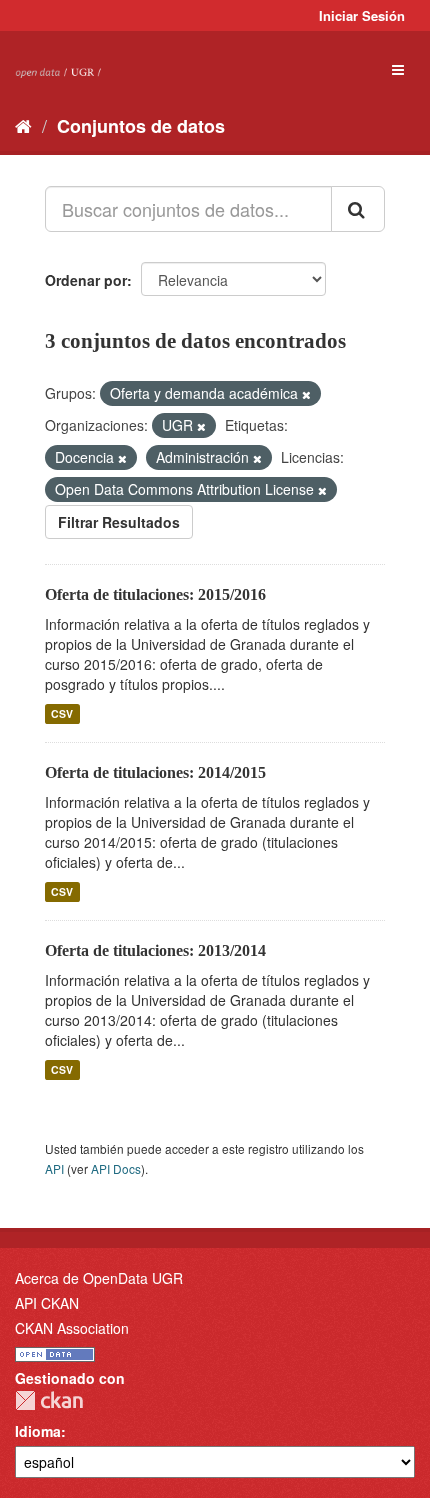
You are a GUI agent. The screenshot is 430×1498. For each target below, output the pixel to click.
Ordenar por (86, 280)
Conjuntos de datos (141, 126)
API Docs (116, 1168)
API (54, 1168)
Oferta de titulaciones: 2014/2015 (155, 772)
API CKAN (47, 1303)
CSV (62, 713)
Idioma (38, 1431)
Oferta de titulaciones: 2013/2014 (155, 950)
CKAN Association (72, 1328)
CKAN (49, 1400)
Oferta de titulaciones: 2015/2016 (155, 594)
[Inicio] (23, 125)
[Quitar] (306, 394)
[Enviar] (358, 209)
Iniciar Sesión (362, 15)
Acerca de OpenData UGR (99, 1278)
